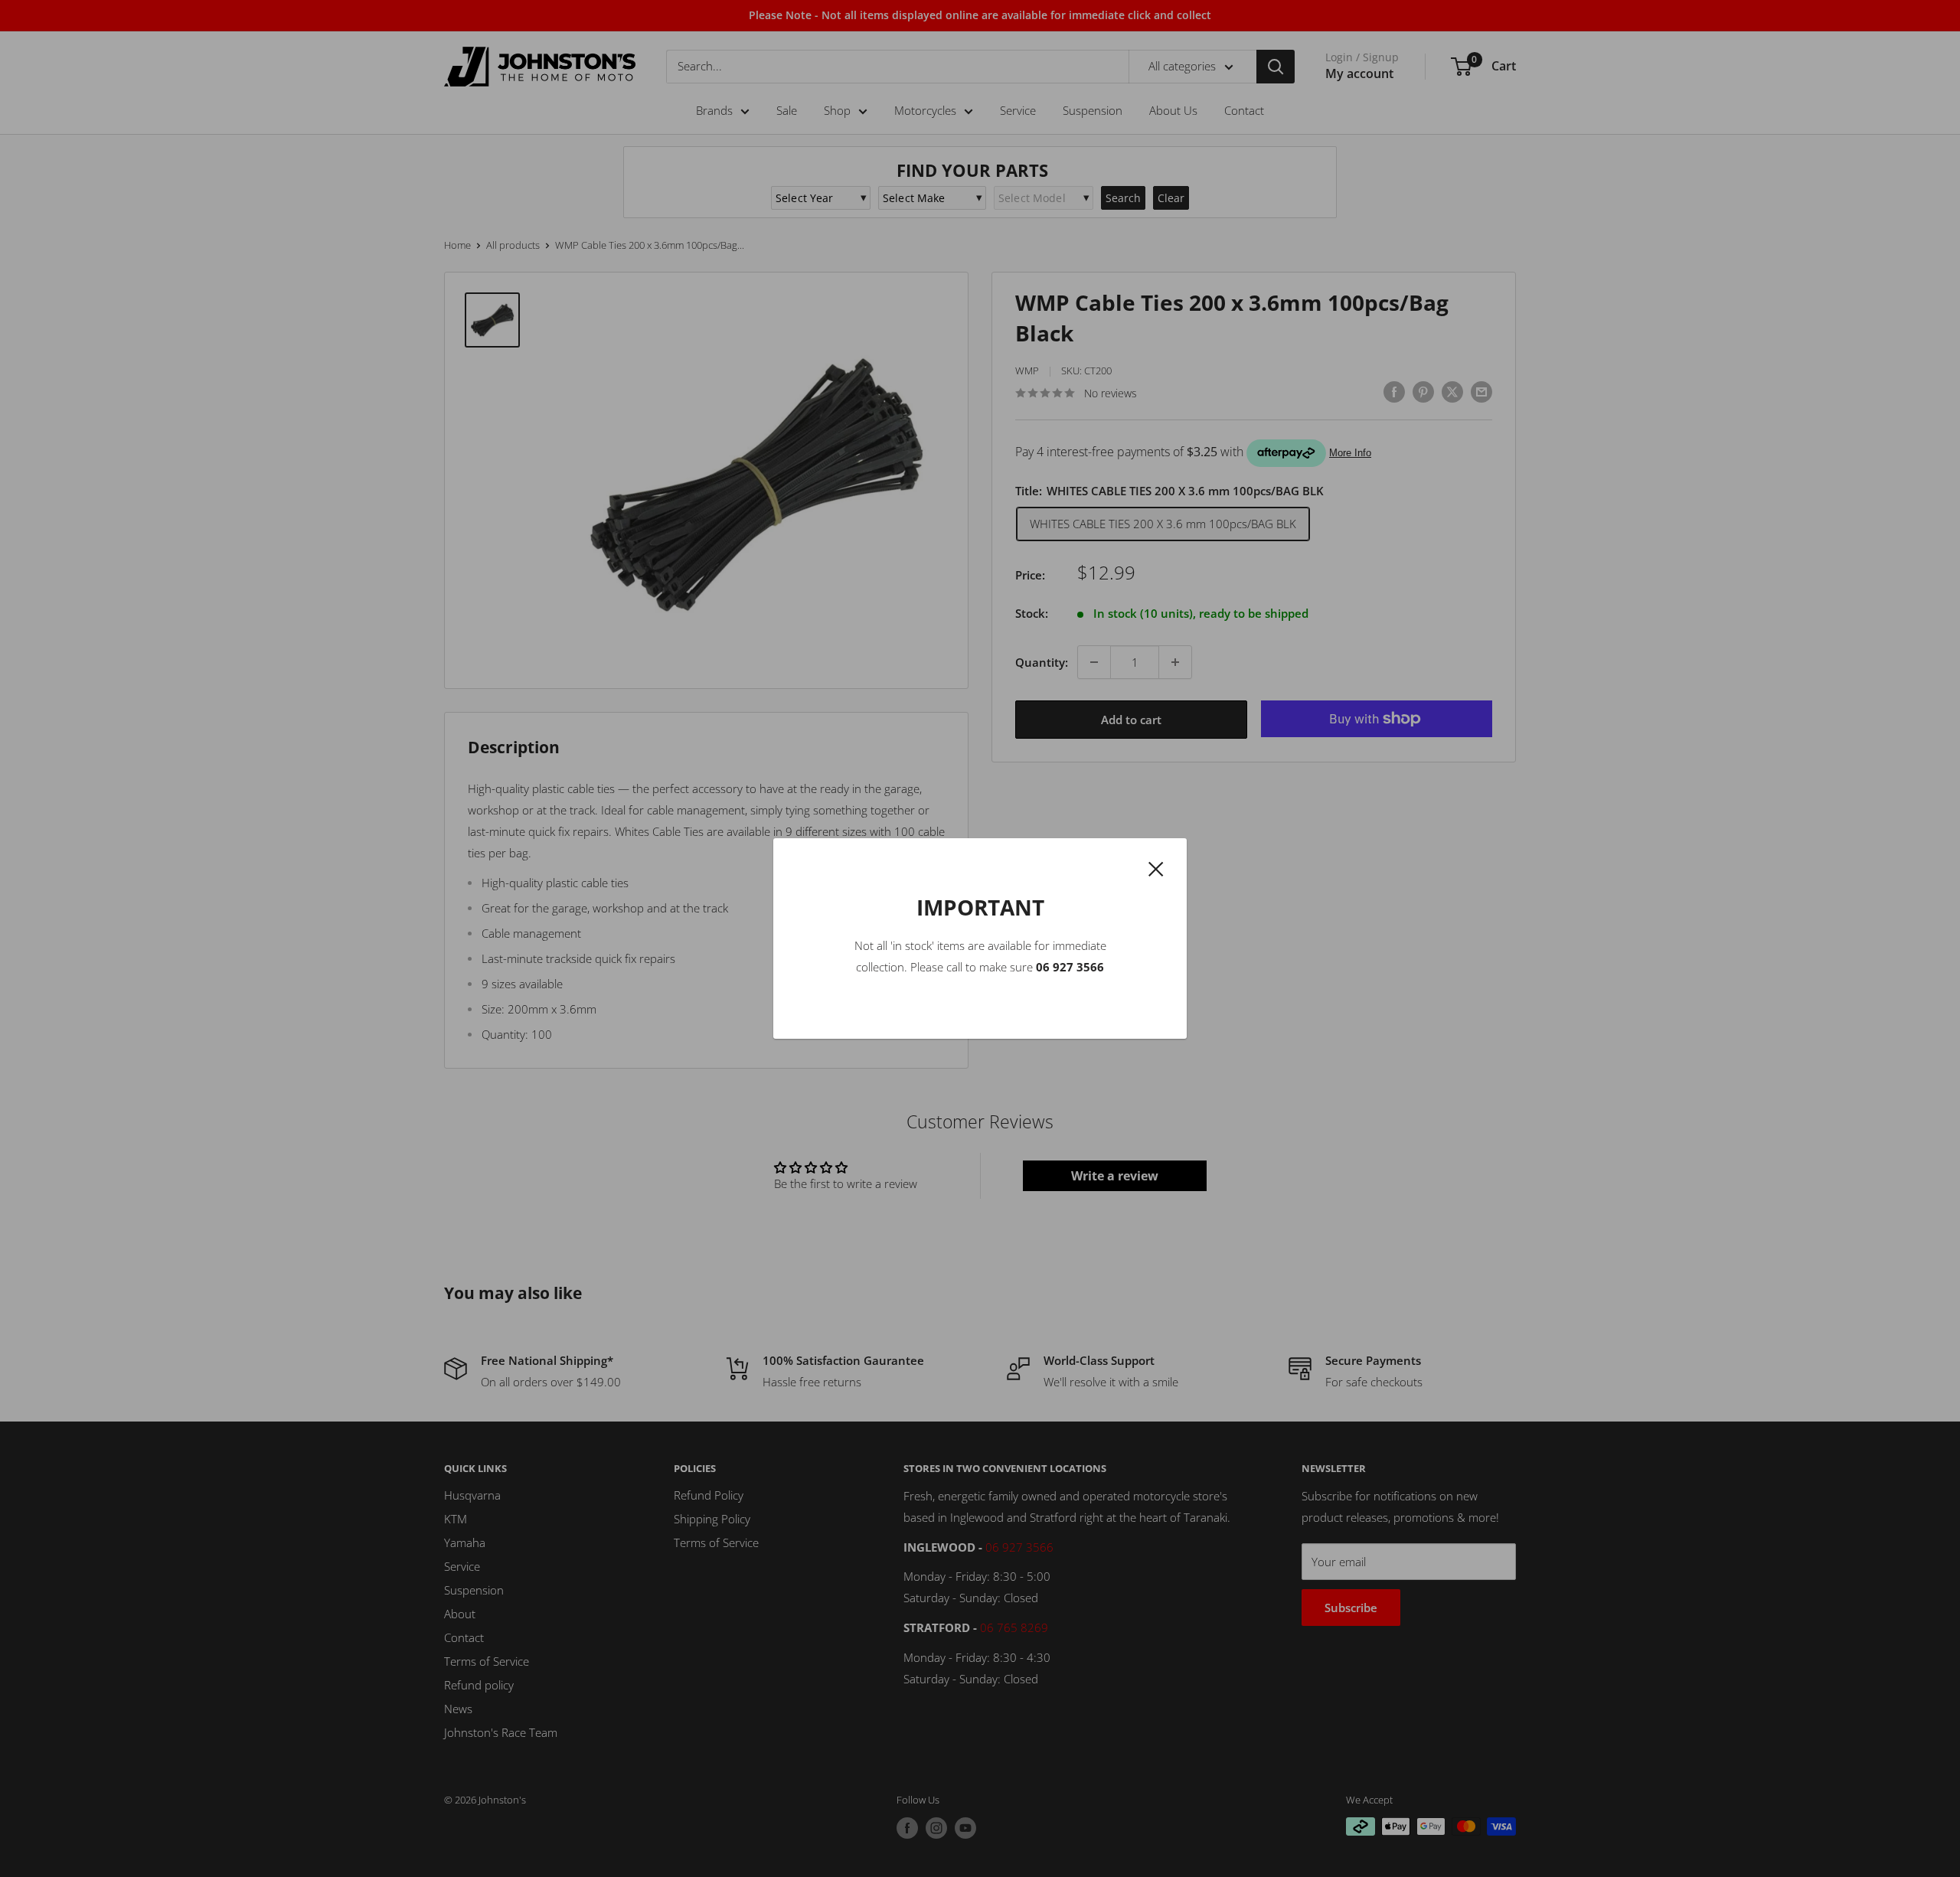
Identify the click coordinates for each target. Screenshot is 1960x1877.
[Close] (1156, 867)
